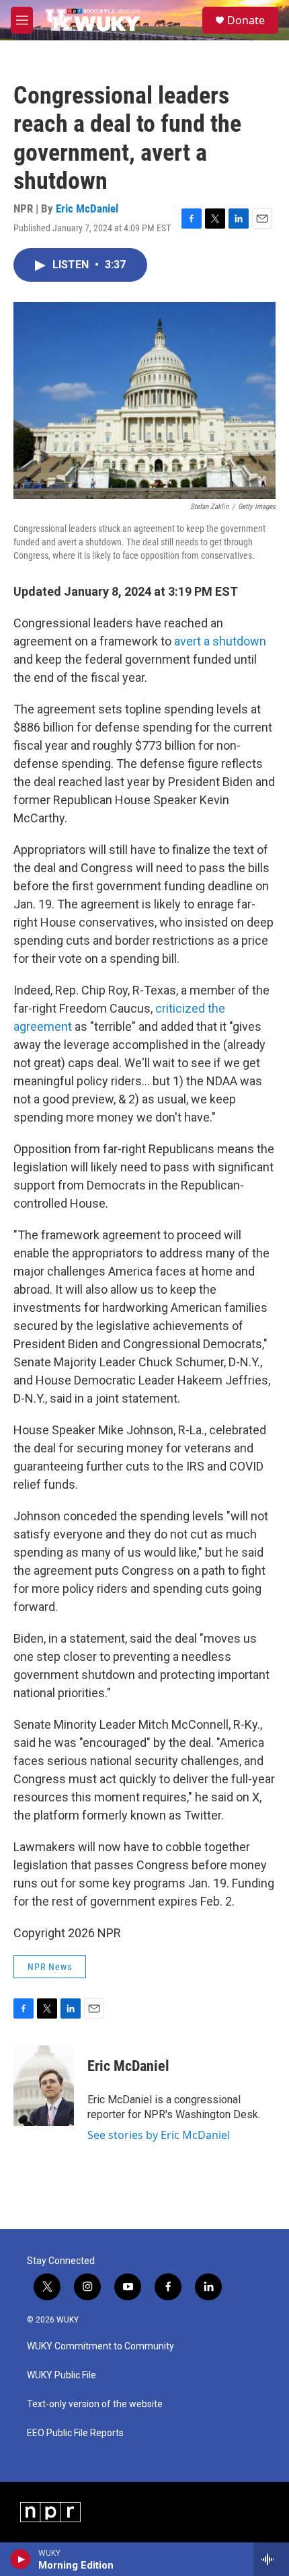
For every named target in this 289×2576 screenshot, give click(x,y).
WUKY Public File (61, 2375)
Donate (246, 20)
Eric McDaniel (87, 208)
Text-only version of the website (95, 2404)
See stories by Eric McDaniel (159, 2135)
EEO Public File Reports (75, 2433)
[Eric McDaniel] (44, 2086)
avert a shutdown (220, 641)
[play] (20, 2559)
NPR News (50, 1967)
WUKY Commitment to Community (100, 2346)
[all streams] (271, 2559)
